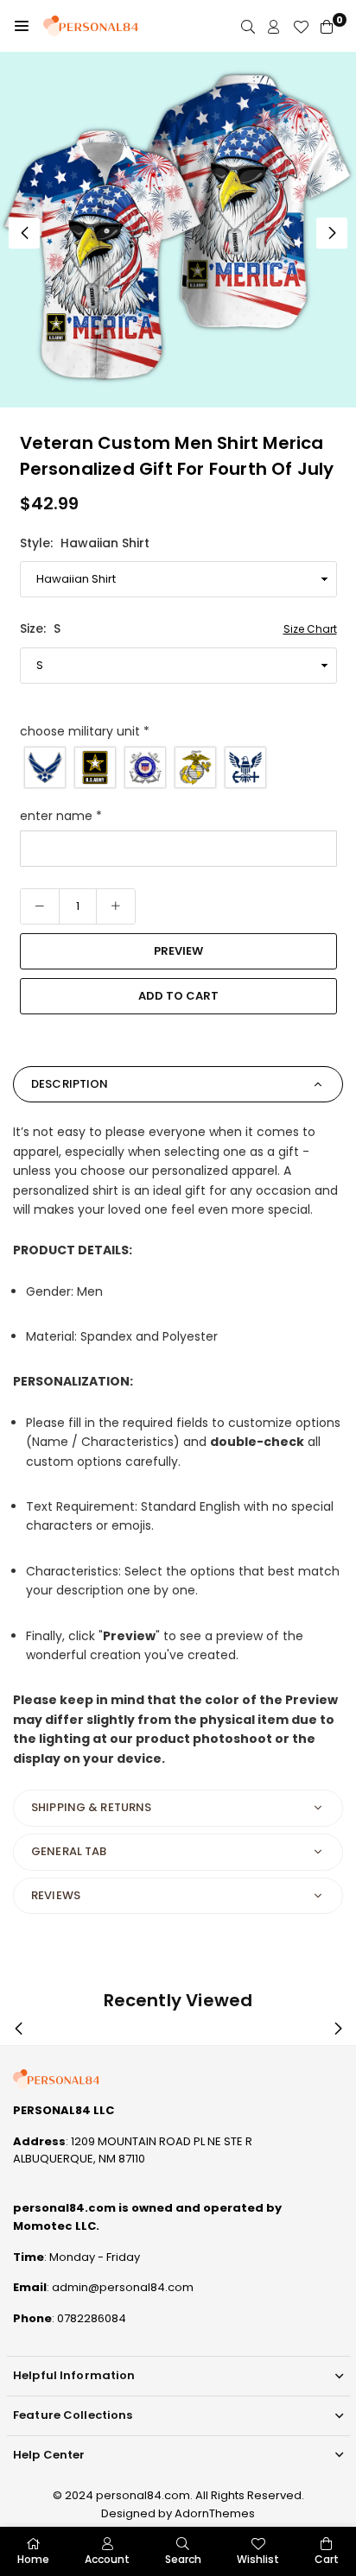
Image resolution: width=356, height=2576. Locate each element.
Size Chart (310, 629)
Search (183, 2559)
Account (107, 2559)
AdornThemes (215, 2513)
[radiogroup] (178, 767)
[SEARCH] (248, 26)
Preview (178, 951)
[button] (22, 26)
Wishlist (258, 2559)
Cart (327, 2559)
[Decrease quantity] (40, 906)
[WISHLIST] (301, 26)
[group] (178, 230)
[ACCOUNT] (274, 26)
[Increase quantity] (116, 906)
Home (33, 2559)
